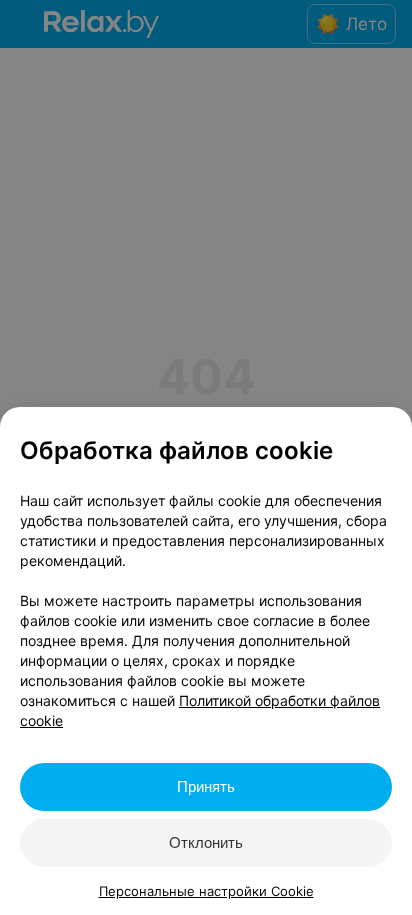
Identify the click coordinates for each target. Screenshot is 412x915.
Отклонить (206, 842)
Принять (206, 786)
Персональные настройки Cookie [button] (206, 891)
